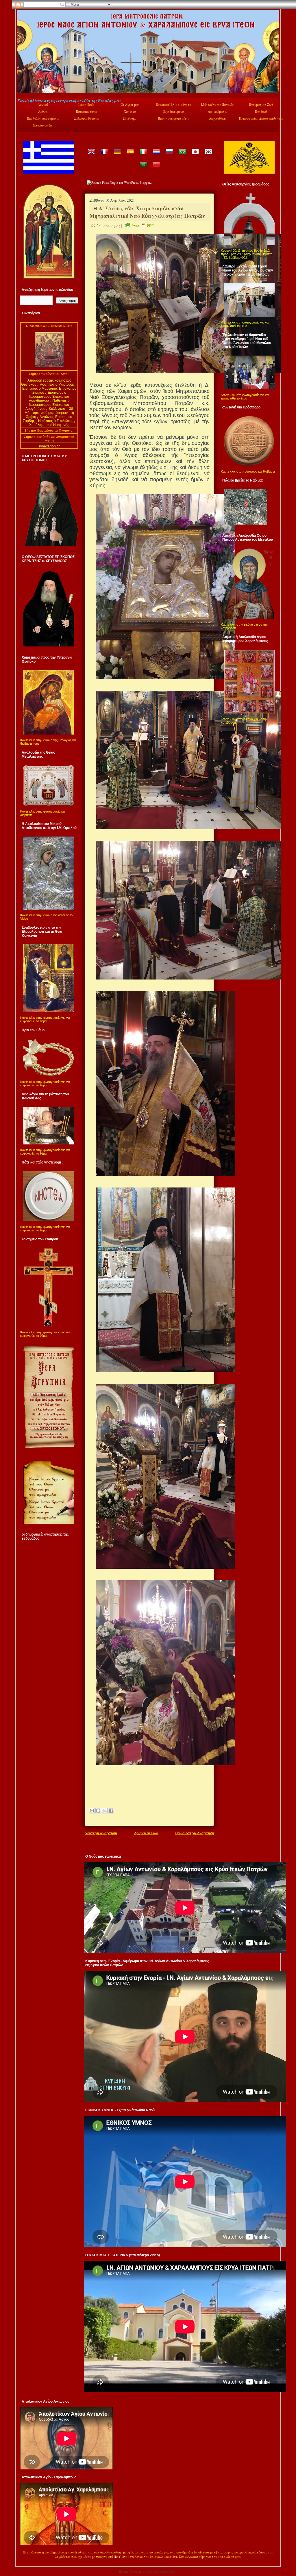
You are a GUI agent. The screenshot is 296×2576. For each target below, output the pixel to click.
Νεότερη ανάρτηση (101, 1833)
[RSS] (23, 2558)
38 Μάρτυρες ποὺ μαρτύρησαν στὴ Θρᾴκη (49, 413)
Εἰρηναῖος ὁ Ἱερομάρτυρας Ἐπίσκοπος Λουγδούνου (49, 397)
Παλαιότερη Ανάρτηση (195, 1833)
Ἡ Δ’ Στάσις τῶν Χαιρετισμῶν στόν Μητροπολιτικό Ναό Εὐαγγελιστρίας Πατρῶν (147, 212)
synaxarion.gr (49, 446)
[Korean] (208, 156)
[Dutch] (156, 156)
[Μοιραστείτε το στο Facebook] (111, 1811)
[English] (91, 156)
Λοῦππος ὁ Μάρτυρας (58, 384)
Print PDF (143, 226)
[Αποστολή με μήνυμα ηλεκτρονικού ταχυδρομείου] (92, 1811)
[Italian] (143, 156)
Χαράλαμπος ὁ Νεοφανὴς (49, 425)
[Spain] (130, 156)
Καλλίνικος (58, 409)
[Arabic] (143, 169)
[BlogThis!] (98, 1811)
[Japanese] (195, 156)
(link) (118, 2557)
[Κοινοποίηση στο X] (105, 1811)
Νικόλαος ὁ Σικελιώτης (56, 421)
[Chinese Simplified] (156, 169)
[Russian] (169, 156)
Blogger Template (131, 2572)
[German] (117, 156)
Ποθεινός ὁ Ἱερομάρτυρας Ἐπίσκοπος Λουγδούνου (48, 405)
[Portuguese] (182, 156)
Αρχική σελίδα (146, 1833)
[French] (104, 156)
